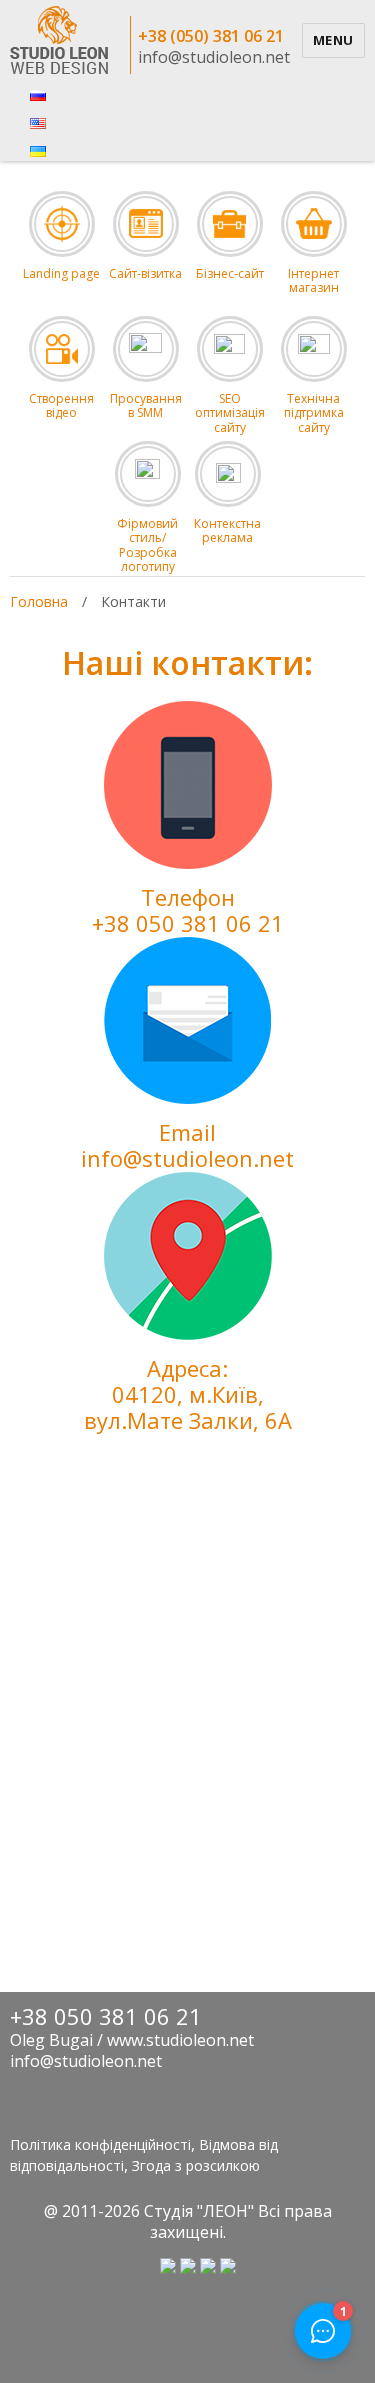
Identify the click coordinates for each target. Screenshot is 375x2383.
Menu (333, 40)
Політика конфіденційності (100, 2144)
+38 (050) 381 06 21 (211, 36)
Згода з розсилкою (196, 2165)
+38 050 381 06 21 (188, 923)
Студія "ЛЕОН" (199, 2211)
